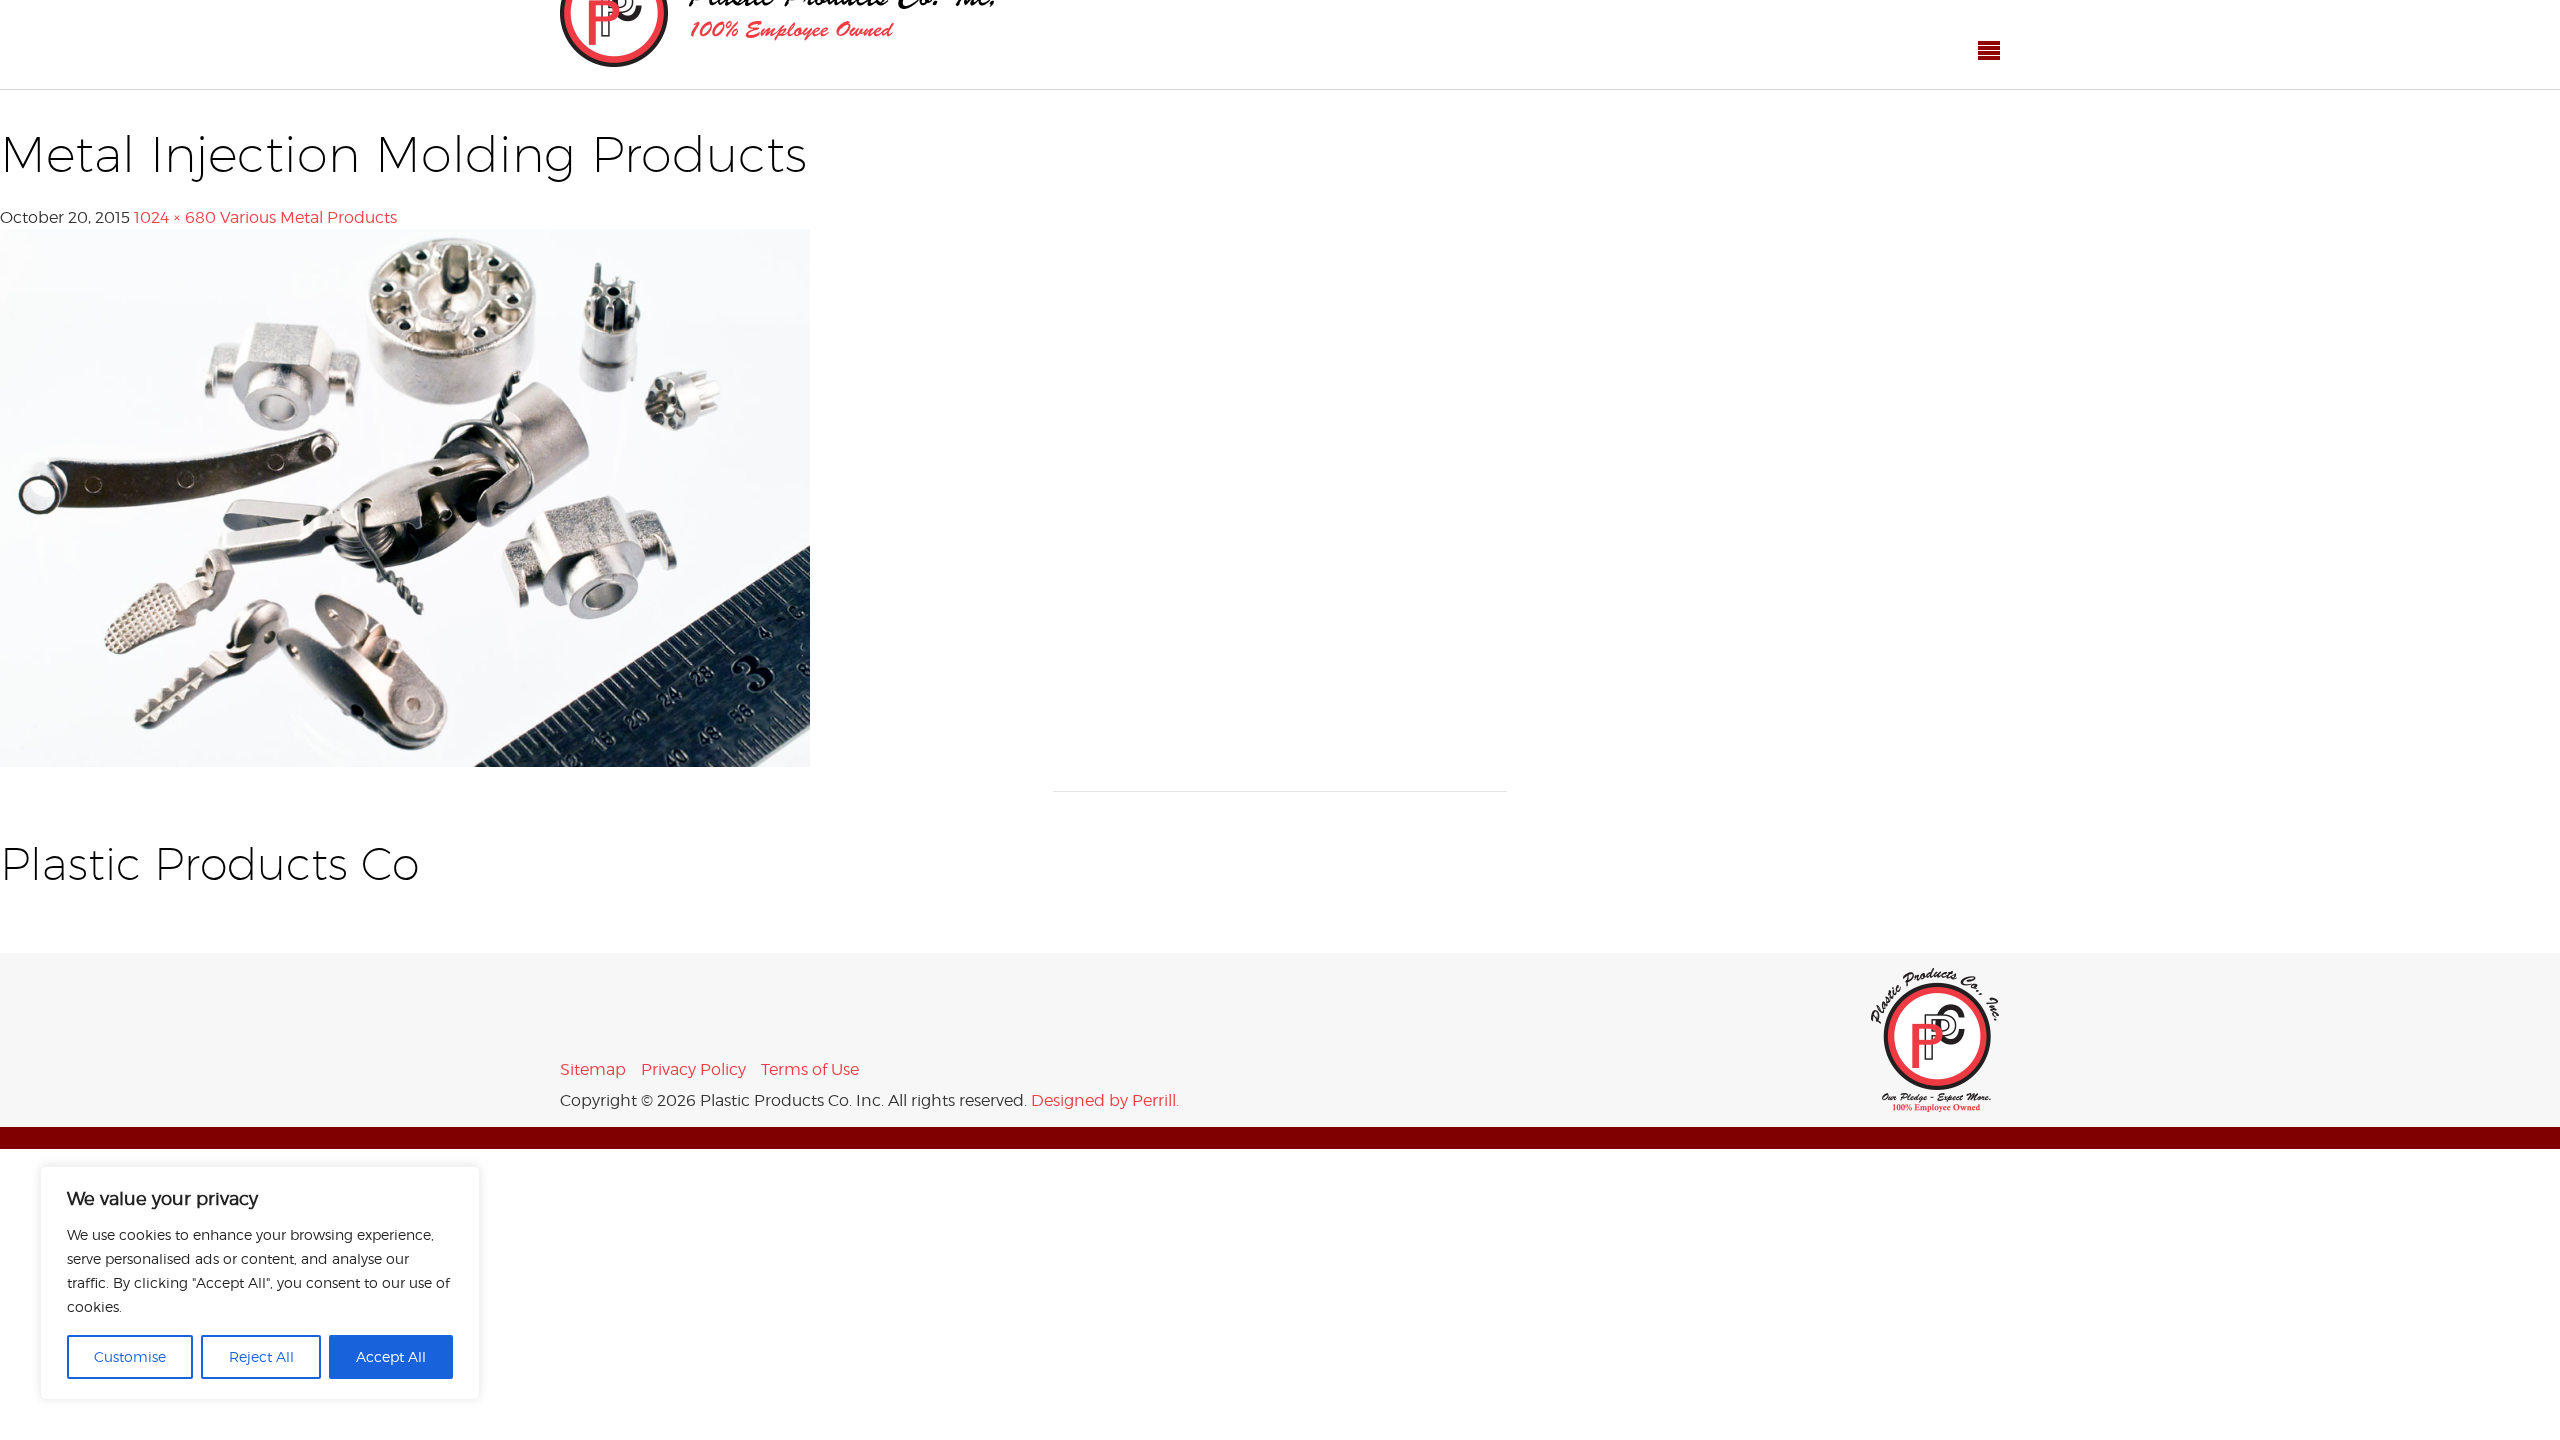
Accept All (391, 1356)
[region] (260, 1283)
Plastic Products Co (1935, 996)
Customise (130, 1356)
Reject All (261, 1356)
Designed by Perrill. (1105, 1056)
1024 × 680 (175, 173)
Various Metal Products (308, 173)
